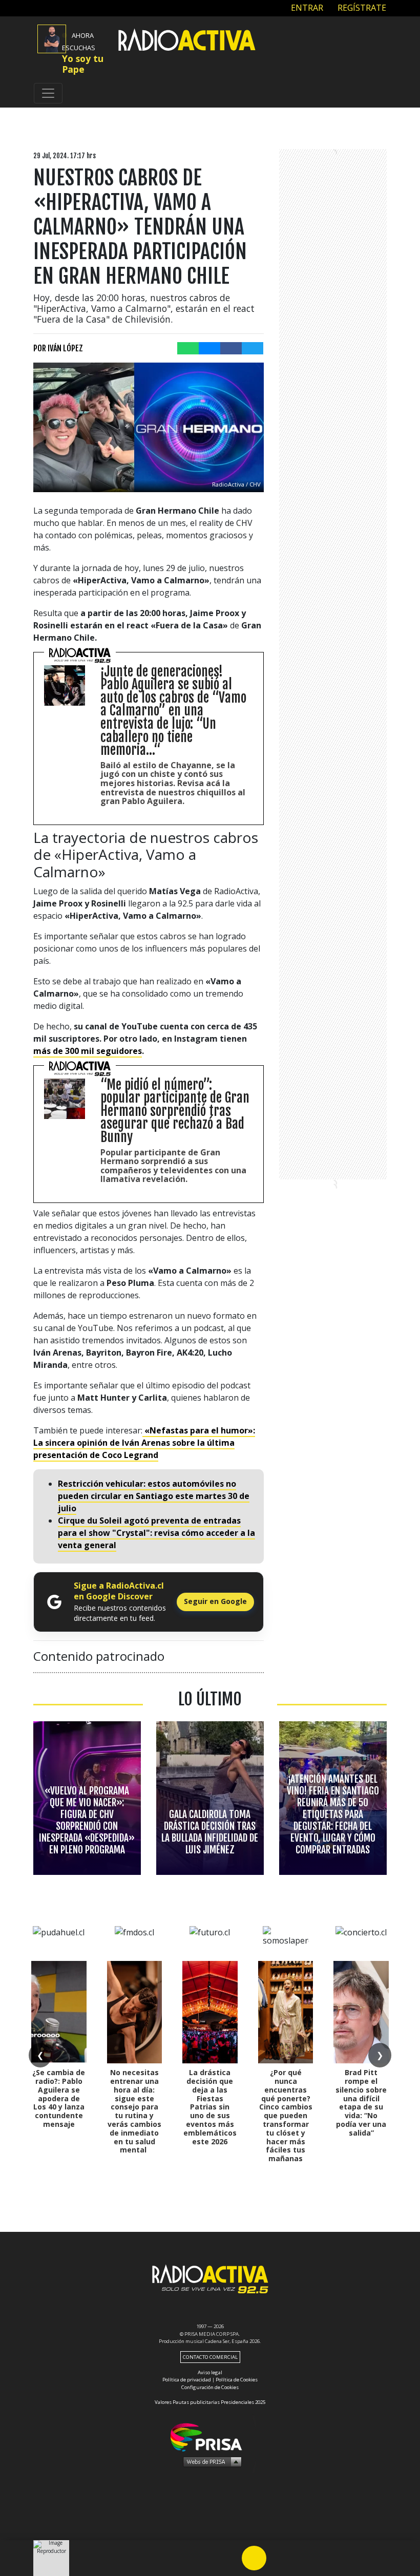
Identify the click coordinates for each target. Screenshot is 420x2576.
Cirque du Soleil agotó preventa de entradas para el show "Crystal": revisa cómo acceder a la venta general (156, 1533)
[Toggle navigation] (48, 93)
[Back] (205, 2558)
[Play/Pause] (254, 2558)
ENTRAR (306, 8)
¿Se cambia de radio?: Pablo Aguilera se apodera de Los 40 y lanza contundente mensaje (59, 2098)
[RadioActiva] (187, 41)
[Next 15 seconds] (279, 2558)
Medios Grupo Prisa (210, 2461)
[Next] (303, 2558)
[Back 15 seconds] (229, 2558)
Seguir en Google (215, 1601)
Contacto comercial (210, 2357)
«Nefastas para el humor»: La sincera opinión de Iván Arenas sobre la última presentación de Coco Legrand (144, 1443)
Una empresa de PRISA (210, 2436)
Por (58, 348)
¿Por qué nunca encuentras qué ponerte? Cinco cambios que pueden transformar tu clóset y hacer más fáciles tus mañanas (286, 2115)
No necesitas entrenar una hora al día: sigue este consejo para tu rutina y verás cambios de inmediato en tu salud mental (134, 2111)
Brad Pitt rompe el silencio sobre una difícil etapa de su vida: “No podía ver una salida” (361, 2103)
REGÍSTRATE (361, 8)
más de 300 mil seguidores (88, 1051)
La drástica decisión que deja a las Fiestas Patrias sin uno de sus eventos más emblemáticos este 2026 (210, 2107)
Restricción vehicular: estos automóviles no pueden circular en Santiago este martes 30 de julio (154, 1496)
